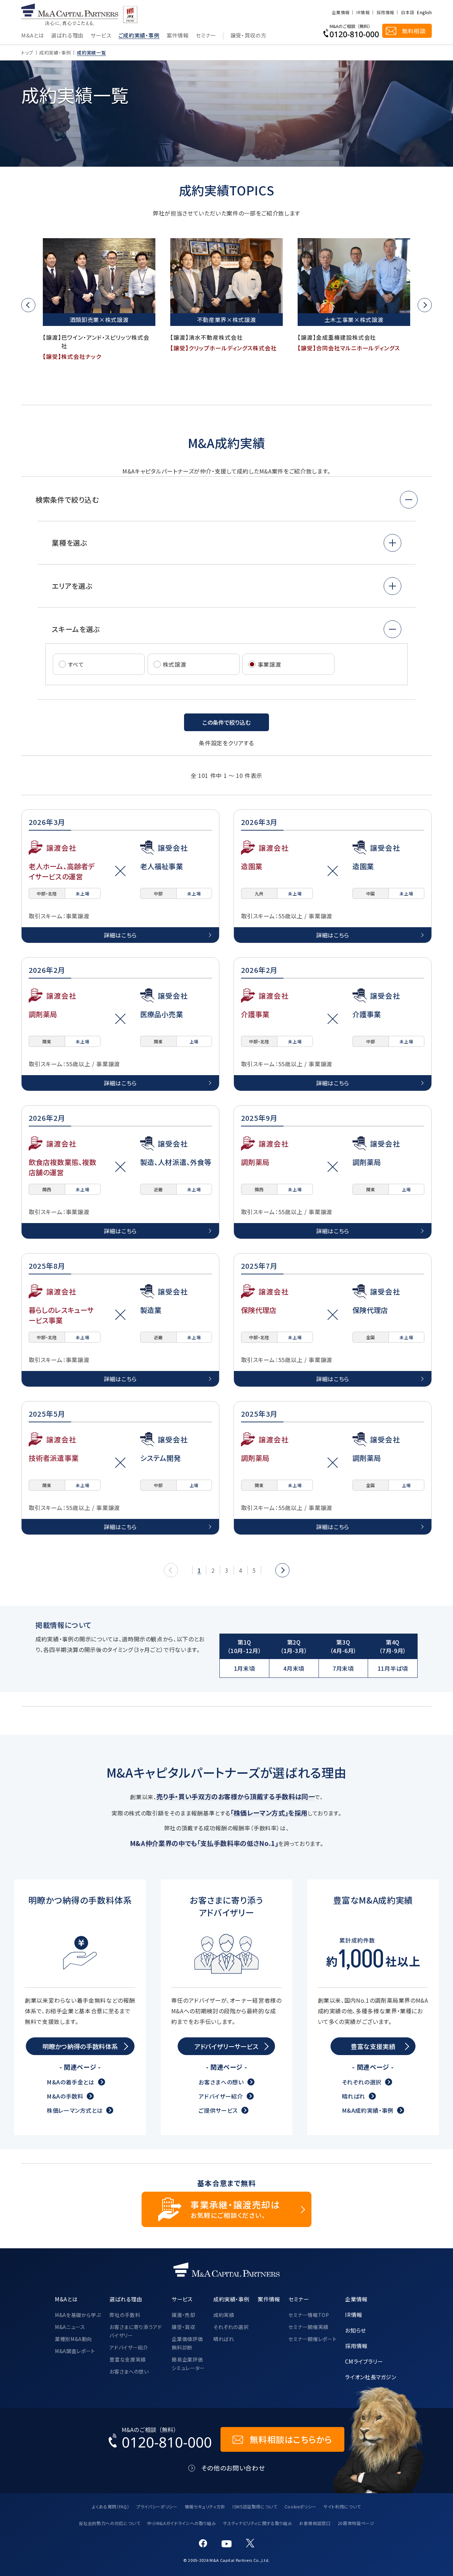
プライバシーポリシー (157, 2506)
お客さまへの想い (221, 2082)
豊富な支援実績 (127, 2359)
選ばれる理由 (67, 36)
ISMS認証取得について (255, 2506)
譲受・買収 (183, 2327)
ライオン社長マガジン (371, 2377)
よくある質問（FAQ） (111, 2506)
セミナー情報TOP (309, 2315)
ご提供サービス (218, 2110)
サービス (101, 36)
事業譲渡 (269, 664)
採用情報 (385, 12)
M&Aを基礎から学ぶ (78, 2315)
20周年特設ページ (356, 2523)
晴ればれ (354, 2096)
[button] (28, 305)
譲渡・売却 (183, 2315)
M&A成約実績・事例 (368, 2110)
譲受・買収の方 (248, 36)
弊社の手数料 (125, 2315)
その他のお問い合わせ (233, 2468)
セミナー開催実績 (308, 2327)
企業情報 (341, 12)
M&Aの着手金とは (71, 2082)
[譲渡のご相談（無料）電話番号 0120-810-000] (351, 31)
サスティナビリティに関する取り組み (257, 2523)
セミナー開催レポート (312, 2339)
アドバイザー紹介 (221, 2096)
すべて (76, 664)
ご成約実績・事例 (139, 36)
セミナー (206, 36)
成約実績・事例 (55, 53)
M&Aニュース (70, 2327)
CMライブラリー (364, 2361)
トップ (27, 53)
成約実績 (224, 2315)
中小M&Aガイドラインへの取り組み (182, 2523)
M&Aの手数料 (65, 2096)
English (424, 12)
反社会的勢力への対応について (110, 2523)
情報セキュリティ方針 (205, 2506)
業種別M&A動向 (73, 2339)
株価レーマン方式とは (75, 2110)
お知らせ (355, 2330)
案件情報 (178, 36)
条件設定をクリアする (226, 743)
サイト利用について (342, 2506)
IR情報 (363, 12)
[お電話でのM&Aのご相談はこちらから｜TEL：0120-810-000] (160, 2439)
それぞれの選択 (362, 2082)
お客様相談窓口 (315, 2523)
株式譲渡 (175, 664)
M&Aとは (33, 36)
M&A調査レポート (75, 2351)
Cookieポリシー (300, 2506)
